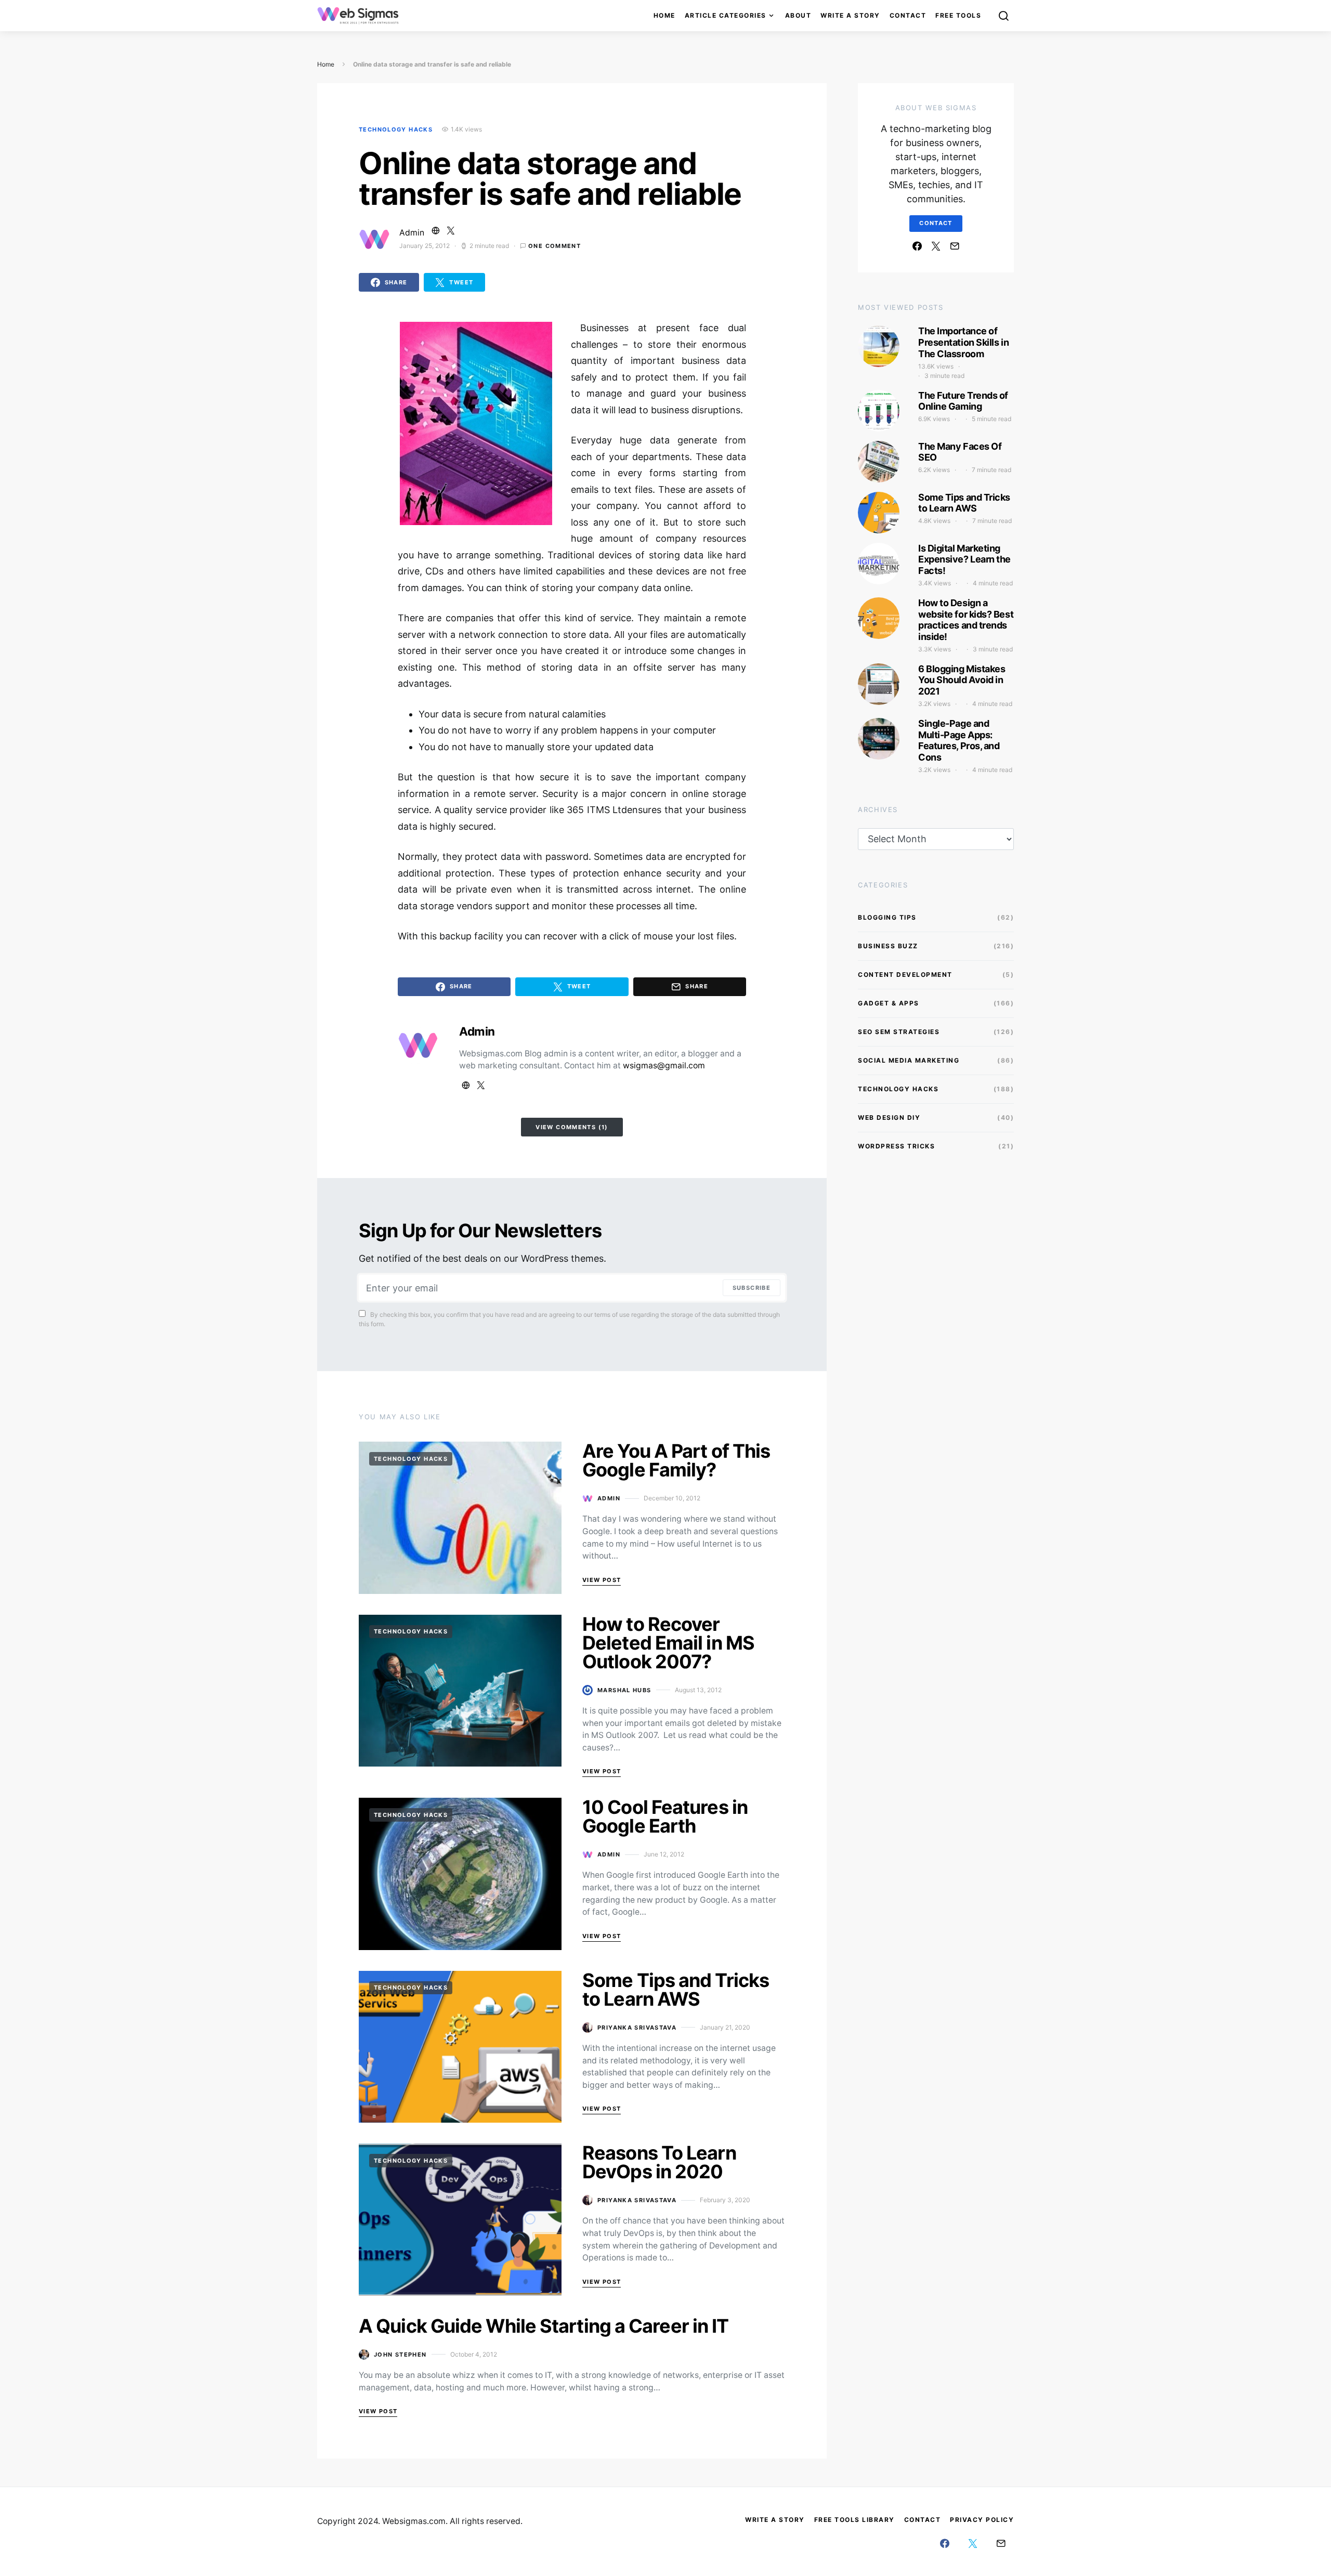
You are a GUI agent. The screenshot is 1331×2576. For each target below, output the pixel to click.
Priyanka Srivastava (637, 2028)
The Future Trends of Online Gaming (963, 401)
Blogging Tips (887, 917)
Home (664, 15)
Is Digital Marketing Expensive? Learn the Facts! (964, 559)
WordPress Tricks (896, 1146)
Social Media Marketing (909, 1060)
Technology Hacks (396, 129)
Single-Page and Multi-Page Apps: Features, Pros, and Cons (959, 740)
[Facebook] (917, 246)
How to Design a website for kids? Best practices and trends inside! (966, 620)
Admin (412, 233)
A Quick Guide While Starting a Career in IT (544, 2326)
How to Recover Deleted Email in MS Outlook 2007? (668, 1643)
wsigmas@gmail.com (664, 1065)
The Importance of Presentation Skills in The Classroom (963, 342)
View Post (602, 1580)
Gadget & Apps (889, 1003)
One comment (554, 246)
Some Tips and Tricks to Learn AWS (676, 1990)
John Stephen (400, 2355)
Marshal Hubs (624, 1690)
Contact (908, 15)
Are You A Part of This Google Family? (676, 1460)
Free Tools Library (854, 2520)
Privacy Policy (982, 2520)
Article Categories (726, 15)
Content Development (905, 975)
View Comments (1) (572, 1127)
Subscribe (752, 1288)
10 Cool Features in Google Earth (665, 1816)
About (798, 15)
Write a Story (850, 15)
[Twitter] (936, 246)
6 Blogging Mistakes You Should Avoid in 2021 (962, 680)
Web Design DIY (889, 1117)
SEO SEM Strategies (899, 1032)
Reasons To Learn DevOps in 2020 (659, 2162)
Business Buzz (888, 946)
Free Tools (958, 15)
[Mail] (955, 246)
